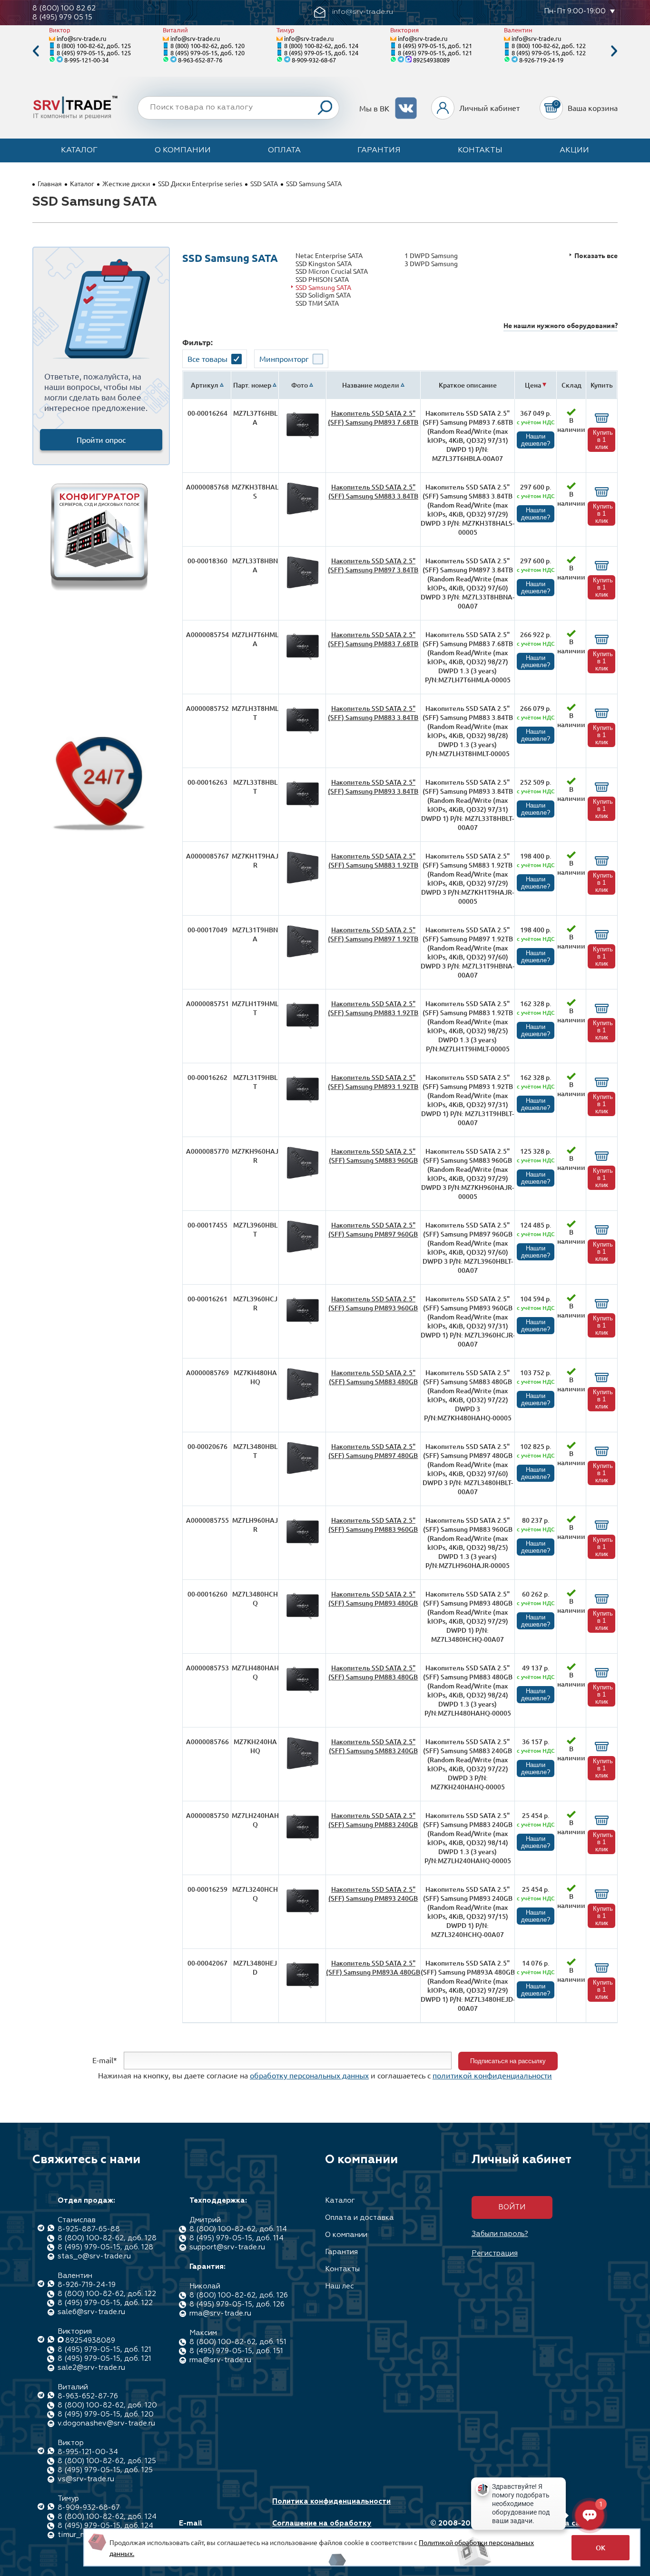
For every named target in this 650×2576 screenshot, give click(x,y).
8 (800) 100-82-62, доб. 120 (207, 45)
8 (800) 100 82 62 (64, 8)
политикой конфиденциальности (492, 2075)
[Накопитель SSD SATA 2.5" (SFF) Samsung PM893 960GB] (303, 1324)
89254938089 (431, 60)
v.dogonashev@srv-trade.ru (106, 2423)
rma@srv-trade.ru (220, 2313)
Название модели (371, 385)
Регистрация (495, 2253)
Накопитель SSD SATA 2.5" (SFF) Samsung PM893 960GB (373, 1303)
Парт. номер (252, 385)
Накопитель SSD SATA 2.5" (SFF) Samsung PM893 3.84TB (373, 787)
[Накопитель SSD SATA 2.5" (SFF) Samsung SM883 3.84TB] (303, 512)
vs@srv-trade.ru (86, 2479)
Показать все (596, 255)
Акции (574, 150)
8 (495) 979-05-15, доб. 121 (435, 45)
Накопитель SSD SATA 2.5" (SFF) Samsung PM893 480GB (373, 1598)
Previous (36, 51)
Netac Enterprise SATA (329, 255)
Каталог (79, 150)
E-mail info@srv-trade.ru (212, 2528)
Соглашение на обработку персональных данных (322, 2528)
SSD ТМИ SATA (317, 303)
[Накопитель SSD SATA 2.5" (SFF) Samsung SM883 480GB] (303, 1398)
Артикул (205, 385)
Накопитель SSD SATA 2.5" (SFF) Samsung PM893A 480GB (373, 1967)
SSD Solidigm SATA (323, 295)
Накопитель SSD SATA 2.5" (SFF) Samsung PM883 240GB (373, 1820)
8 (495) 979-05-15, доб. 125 (94, 53)
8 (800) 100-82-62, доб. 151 (238, 2342)
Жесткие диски (126, 183)
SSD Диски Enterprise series (200, 183)
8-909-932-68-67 (314, 60)
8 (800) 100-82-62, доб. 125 (94, 45)
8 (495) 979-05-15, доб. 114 (236, 2238)
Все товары (207, 359)
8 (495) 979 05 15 (62, 17)
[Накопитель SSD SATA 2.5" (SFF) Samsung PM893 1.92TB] (303, 1103)
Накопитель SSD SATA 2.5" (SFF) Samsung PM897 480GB (373, 1451)
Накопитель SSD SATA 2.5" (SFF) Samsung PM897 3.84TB (373, 565)
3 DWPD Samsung (431, 264)
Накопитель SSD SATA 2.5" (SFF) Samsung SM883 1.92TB (373, 860)
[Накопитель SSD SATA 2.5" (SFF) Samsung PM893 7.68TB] (303, 438)
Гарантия (379, 150)
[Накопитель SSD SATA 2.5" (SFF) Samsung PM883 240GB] (303, 1841)
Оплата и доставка (359, 2218)
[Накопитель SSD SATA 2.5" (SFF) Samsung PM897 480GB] (303, 1472)
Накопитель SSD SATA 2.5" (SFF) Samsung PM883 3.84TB (373, 713)
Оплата (284, 150)
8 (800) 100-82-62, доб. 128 (107, 2238)
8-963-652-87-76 (200, 60)
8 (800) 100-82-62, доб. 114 (238, 2229)
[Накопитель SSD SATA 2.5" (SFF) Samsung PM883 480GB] (303, 1693)
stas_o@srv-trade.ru (94, 2256)
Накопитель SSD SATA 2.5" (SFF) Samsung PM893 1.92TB (373, 1082)
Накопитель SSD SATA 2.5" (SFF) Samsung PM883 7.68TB (373, 639)
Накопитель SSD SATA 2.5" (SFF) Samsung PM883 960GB (373, 1525)
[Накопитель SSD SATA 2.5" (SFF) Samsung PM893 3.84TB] (303, 807)
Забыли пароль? (500, 2234)
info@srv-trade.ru (81, 38)
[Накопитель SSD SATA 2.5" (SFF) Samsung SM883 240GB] (303, 1767)
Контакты (480, 150)
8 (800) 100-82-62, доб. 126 (239, 2295)
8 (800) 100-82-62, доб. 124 (321, 45)
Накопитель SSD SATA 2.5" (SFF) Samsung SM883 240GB (373, 1746)
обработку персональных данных (309, 2075)
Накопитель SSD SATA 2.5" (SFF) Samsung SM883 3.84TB (373, 491)
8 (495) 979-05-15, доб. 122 (549, 53)
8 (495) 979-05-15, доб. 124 (321, 53)
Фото (300, 385)
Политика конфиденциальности (331, 2501)
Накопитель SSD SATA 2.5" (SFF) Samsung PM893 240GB (373, 1894)
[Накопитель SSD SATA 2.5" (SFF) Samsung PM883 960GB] (303, 1545)
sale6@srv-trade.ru (91, 2312)
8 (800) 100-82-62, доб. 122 (549, 45)
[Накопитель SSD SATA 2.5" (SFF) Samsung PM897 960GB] (303, 1250)
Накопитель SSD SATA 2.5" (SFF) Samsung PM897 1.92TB (373, 934)
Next (614, 51)
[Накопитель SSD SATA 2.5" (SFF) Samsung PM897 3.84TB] (303, 586)
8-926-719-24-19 (541, 60)
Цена (533, 385)
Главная (50, 183)
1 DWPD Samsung (431, 255)
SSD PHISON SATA (322, 279)
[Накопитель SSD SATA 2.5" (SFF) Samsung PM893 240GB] (303, 1914)
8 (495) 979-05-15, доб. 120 (207, 53)
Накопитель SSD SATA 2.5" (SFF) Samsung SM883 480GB (373, 1377)
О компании (183, 150)
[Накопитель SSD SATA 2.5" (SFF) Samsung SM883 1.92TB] (303, 881)
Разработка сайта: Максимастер (560, 2528)
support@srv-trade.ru (227, 2247)
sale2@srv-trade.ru (91, 2368)
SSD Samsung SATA (323, 287)
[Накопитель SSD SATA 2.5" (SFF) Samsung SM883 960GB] (303, 1176)
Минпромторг (284, 359)
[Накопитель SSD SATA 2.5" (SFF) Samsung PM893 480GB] (303, 1619)
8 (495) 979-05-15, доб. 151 (236, 2351)
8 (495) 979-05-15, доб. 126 (237, 2304)
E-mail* (105, 2060)
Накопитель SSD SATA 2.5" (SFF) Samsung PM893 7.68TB (373, 418)
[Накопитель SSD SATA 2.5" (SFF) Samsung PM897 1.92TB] (303, 955)
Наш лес (340, 2286)
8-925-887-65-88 (89, 2229)
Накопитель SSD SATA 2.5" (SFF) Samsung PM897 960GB (373, 1229)
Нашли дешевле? (536, 440)
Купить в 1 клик (603, 440)
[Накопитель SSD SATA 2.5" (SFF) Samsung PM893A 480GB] (303, 1988)
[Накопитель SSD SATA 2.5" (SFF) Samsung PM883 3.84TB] (303, 734)
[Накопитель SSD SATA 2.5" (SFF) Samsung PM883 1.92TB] (303, 1029)
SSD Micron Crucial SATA (332, 271)
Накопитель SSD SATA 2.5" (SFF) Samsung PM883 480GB (373, 1672)
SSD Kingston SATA (324, 264)
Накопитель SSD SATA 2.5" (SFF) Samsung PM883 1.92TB (373, 1008)
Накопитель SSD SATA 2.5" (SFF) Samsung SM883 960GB (373, 1156)
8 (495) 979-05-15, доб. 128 (105, 2247)
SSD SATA (264, 183)
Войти (512, 2207)
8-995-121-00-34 (86, 60)
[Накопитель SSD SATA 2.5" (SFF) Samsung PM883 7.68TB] (303, 660)
